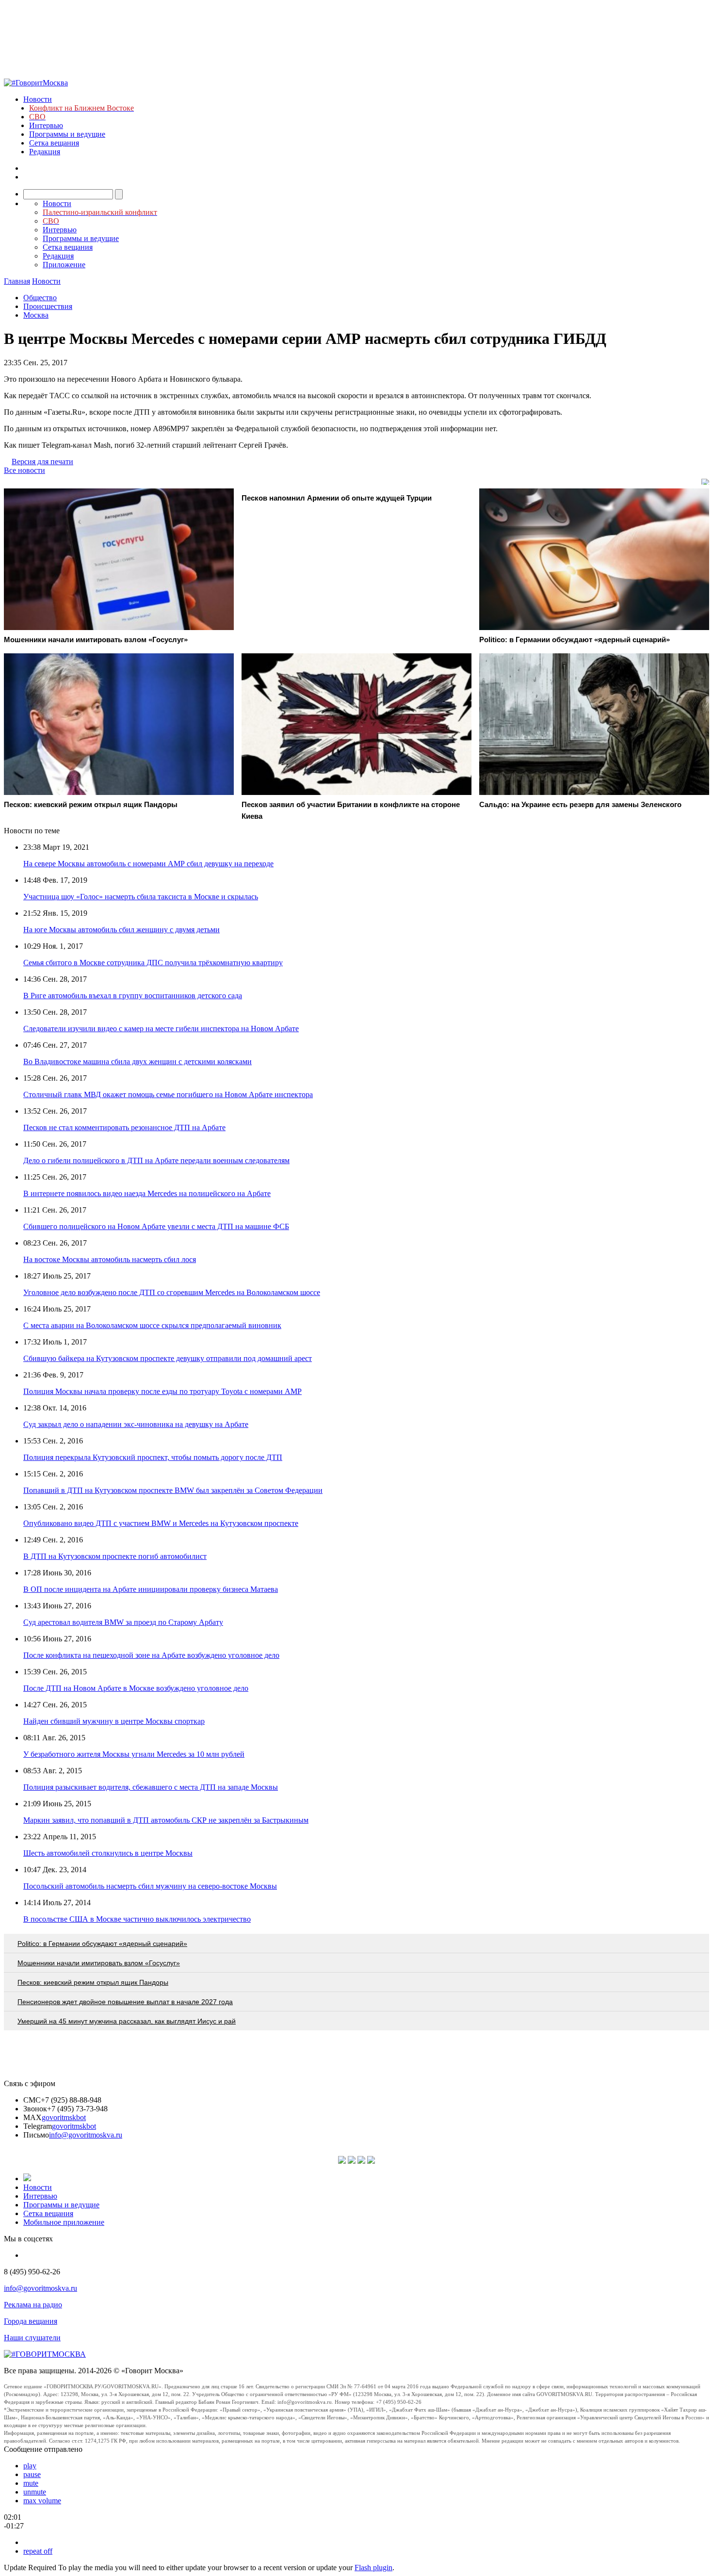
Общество (40, 298)
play (30, 2466)
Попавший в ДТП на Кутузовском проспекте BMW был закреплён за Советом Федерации (173, 1490)
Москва (36, 315)
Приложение (64, 265)
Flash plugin (373, 2568)
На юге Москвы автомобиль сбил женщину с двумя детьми (122, 930)
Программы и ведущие (67, 134)
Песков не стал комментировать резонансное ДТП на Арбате (124, 1127)
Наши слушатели (32, 2338)
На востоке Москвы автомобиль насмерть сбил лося (110, 1259)
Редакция (45, 152)
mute (31, 2483)
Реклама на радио (33, 2305)
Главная (17, 281)
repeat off (38, 2551)
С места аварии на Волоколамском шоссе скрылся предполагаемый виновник (152, 1325)
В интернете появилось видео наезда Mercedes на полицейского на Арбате (147, 1193)
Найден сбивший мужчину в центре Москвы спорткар (114, 1721)
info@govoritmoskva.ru (86, 2135)
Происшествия (48, 306)
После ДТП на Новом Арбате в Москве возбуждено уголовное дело (136, 1688)
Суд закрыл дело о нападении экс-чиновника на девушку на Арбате (136, 1424)
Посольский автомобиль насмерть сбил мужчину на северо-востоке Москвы (150, 1886)
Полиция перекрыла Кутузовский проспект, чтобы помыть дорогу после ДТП (153, 1457)
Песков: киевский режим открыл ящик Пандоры (93, 1982)
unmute (35, 2492)
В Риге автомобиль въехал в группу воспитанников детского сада (133, 996)
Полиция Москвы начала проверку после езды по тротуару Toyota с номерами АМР (162, 1391)
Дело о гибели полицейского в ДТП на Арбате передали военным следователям (156, 1160)
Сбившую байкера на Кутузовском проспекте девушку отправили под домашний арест (168, 1358)
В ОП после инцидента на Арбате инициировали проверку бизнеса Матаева (151, 1589)
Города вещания (31, 2321)
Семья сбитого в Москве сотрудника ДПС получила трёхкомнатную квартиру (153, 963)
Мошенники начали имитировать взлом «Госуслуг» (99, 1963)
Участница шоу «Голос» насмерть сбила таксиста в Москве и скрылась (141, 897)
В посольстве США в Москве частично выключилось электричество (137, 1919)
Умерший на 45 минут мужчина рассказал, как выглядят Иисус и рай (127, 2021)
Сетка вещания (54, 143)
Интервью (46, 125)
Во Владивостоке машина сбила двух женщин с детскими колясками (138, 1061)
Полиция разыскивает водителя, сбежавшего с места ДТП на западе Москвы (151, 1787)
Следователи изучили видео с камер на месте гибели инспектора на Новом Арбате (161, 1029)
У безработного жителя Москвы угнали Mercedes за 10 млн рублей (134, 1754)
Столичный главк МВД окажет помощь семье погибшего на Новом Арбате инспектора (168, 1094)
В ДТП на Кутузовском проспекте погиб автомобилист (115, 1556)
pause (32, 2474)
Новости (38, 99)
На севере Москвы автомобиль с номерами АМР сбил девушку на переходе (148, 864)
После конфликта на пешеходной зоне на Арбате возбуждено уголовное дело (151, 1655)
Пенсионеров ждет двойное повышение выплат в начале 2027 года (125, 2002)
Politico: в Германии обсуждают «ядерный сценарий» (102, 1944)
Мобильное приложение (64, 2222)
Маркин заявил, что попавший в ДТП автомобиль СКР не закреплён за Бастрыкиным (166, 1820)
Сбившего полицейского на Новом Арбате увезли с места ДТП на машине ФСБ (156, 1226)
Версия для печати (42, 462)
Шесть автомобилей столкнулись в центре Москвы (108, 1853)
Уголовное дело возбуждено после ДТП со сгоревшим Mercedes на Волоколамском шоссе (172, 1292)
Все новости (24, 470)
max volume (42, 2501)
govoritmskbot (64, 2117)
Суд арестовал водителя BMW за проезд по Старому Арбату (123, 1622)
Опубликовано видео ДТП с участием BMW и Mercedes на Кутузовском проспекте (161, 1523)
